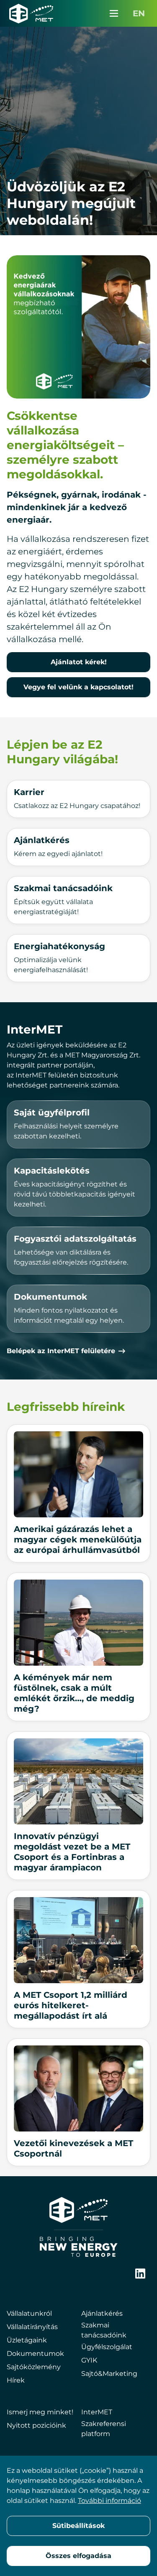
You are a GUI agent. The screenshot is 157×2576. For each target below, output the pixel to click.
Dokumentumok (35, 2354)
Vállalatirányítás (32, 2327)
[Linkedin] (140, 2274)
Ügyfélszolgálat (107, 2347)
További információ (109, 2501)
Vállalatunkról (29, 2313)
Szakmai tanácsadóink (104, 2330)
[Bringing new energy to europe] (79, 2247)
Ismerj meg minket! (40, 2412)
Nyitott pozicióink (36, 2425)
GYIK (89, 2360)
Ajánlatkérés (102, 2313)
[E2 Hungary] (31, 13)
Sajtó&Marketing (109, 2374)
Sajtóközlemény (34, 2367)
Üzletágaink (27, 2340)
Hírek (16, 2380)
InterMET (97, 2412)
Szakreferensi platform (104, 2429)
